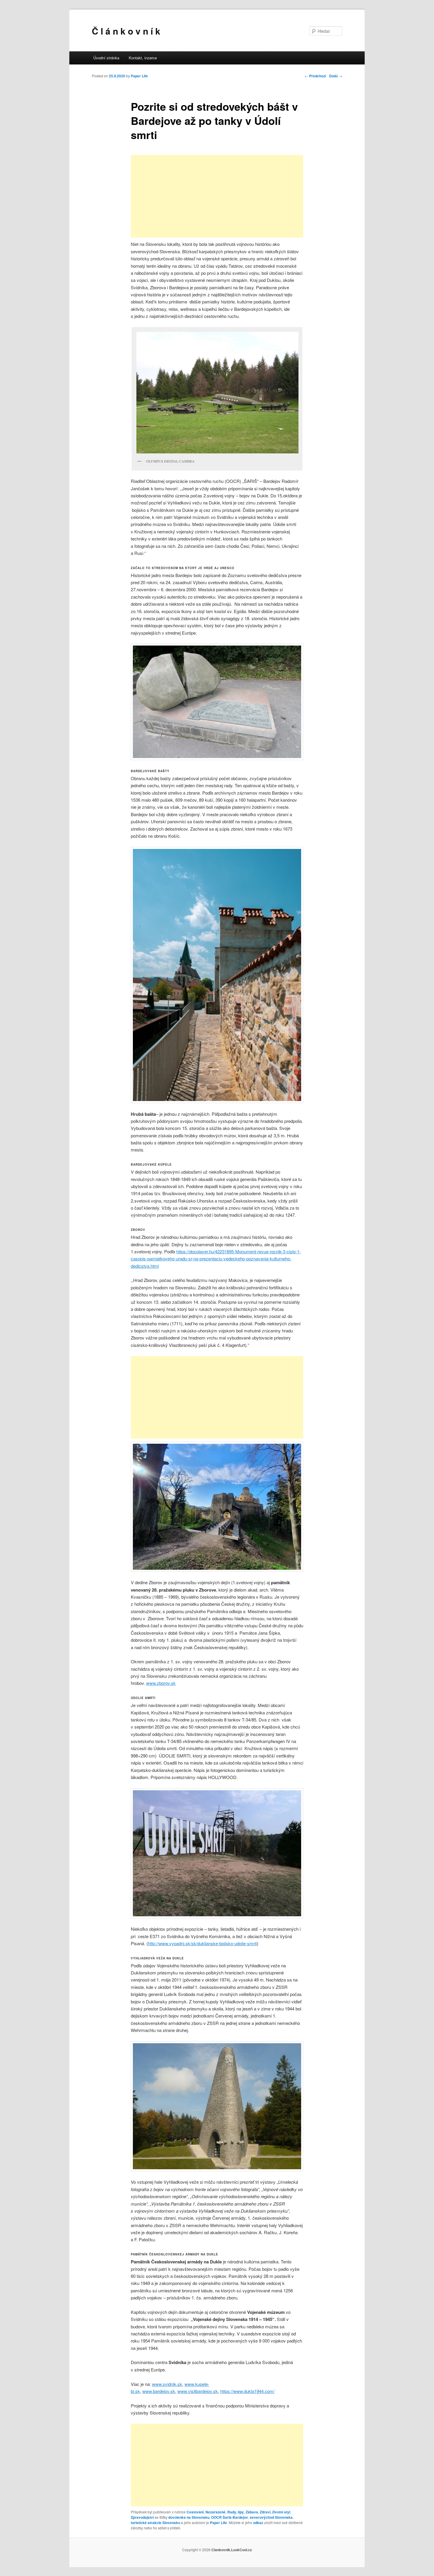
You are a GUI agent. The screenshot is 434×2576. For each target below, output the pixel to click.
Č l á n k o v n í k (126, 31)
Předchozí (315, 76)
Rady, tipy (236, 2512)
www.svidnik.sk (167, 2384)
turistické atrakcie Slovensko (155, 2523)
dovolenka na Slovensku (189, 2517)
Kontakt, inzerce (143, 58)
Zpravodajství (142, 2517)
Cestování (195, 2512)
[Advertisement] (217, 196)
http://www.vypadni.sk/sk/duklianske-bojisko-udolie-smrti (202, 1943)
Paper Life (139, 76)
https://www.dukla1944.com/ (247, 2391)
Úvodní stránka (106, 58)
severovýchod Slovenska (271, 2517)
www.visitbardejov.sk (198, 2391)
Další (336, 76)
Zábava (252, 2512)
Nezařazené (216, 2512)
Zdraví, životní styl (275, 2512)
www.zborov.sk (161, 1683)
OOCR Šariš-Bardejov (230, 2517)
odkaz (258, 2523)
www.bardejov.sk (159, 2391)
